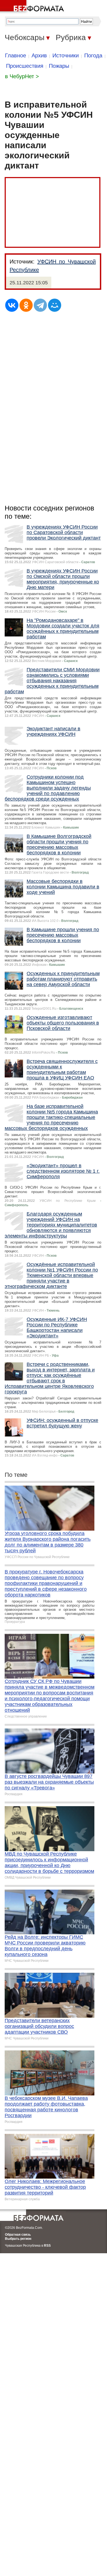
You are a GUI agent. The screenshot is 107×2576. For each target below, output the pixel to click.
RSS (47, 2246)
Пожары (59, 66)
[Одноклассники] (26, 305)
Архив (39, 55)
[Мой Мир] (55, 305)
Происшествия (25, 66)
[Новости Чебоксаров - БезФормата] (33, 7)
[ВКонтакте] (12, 305)
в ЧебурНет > (22, 76)
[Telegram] (40, 305)
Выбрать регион (18, 2239)
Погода (93, 55)
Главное (16, 55)
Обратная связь (18, 2235)
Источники (66, 55)
